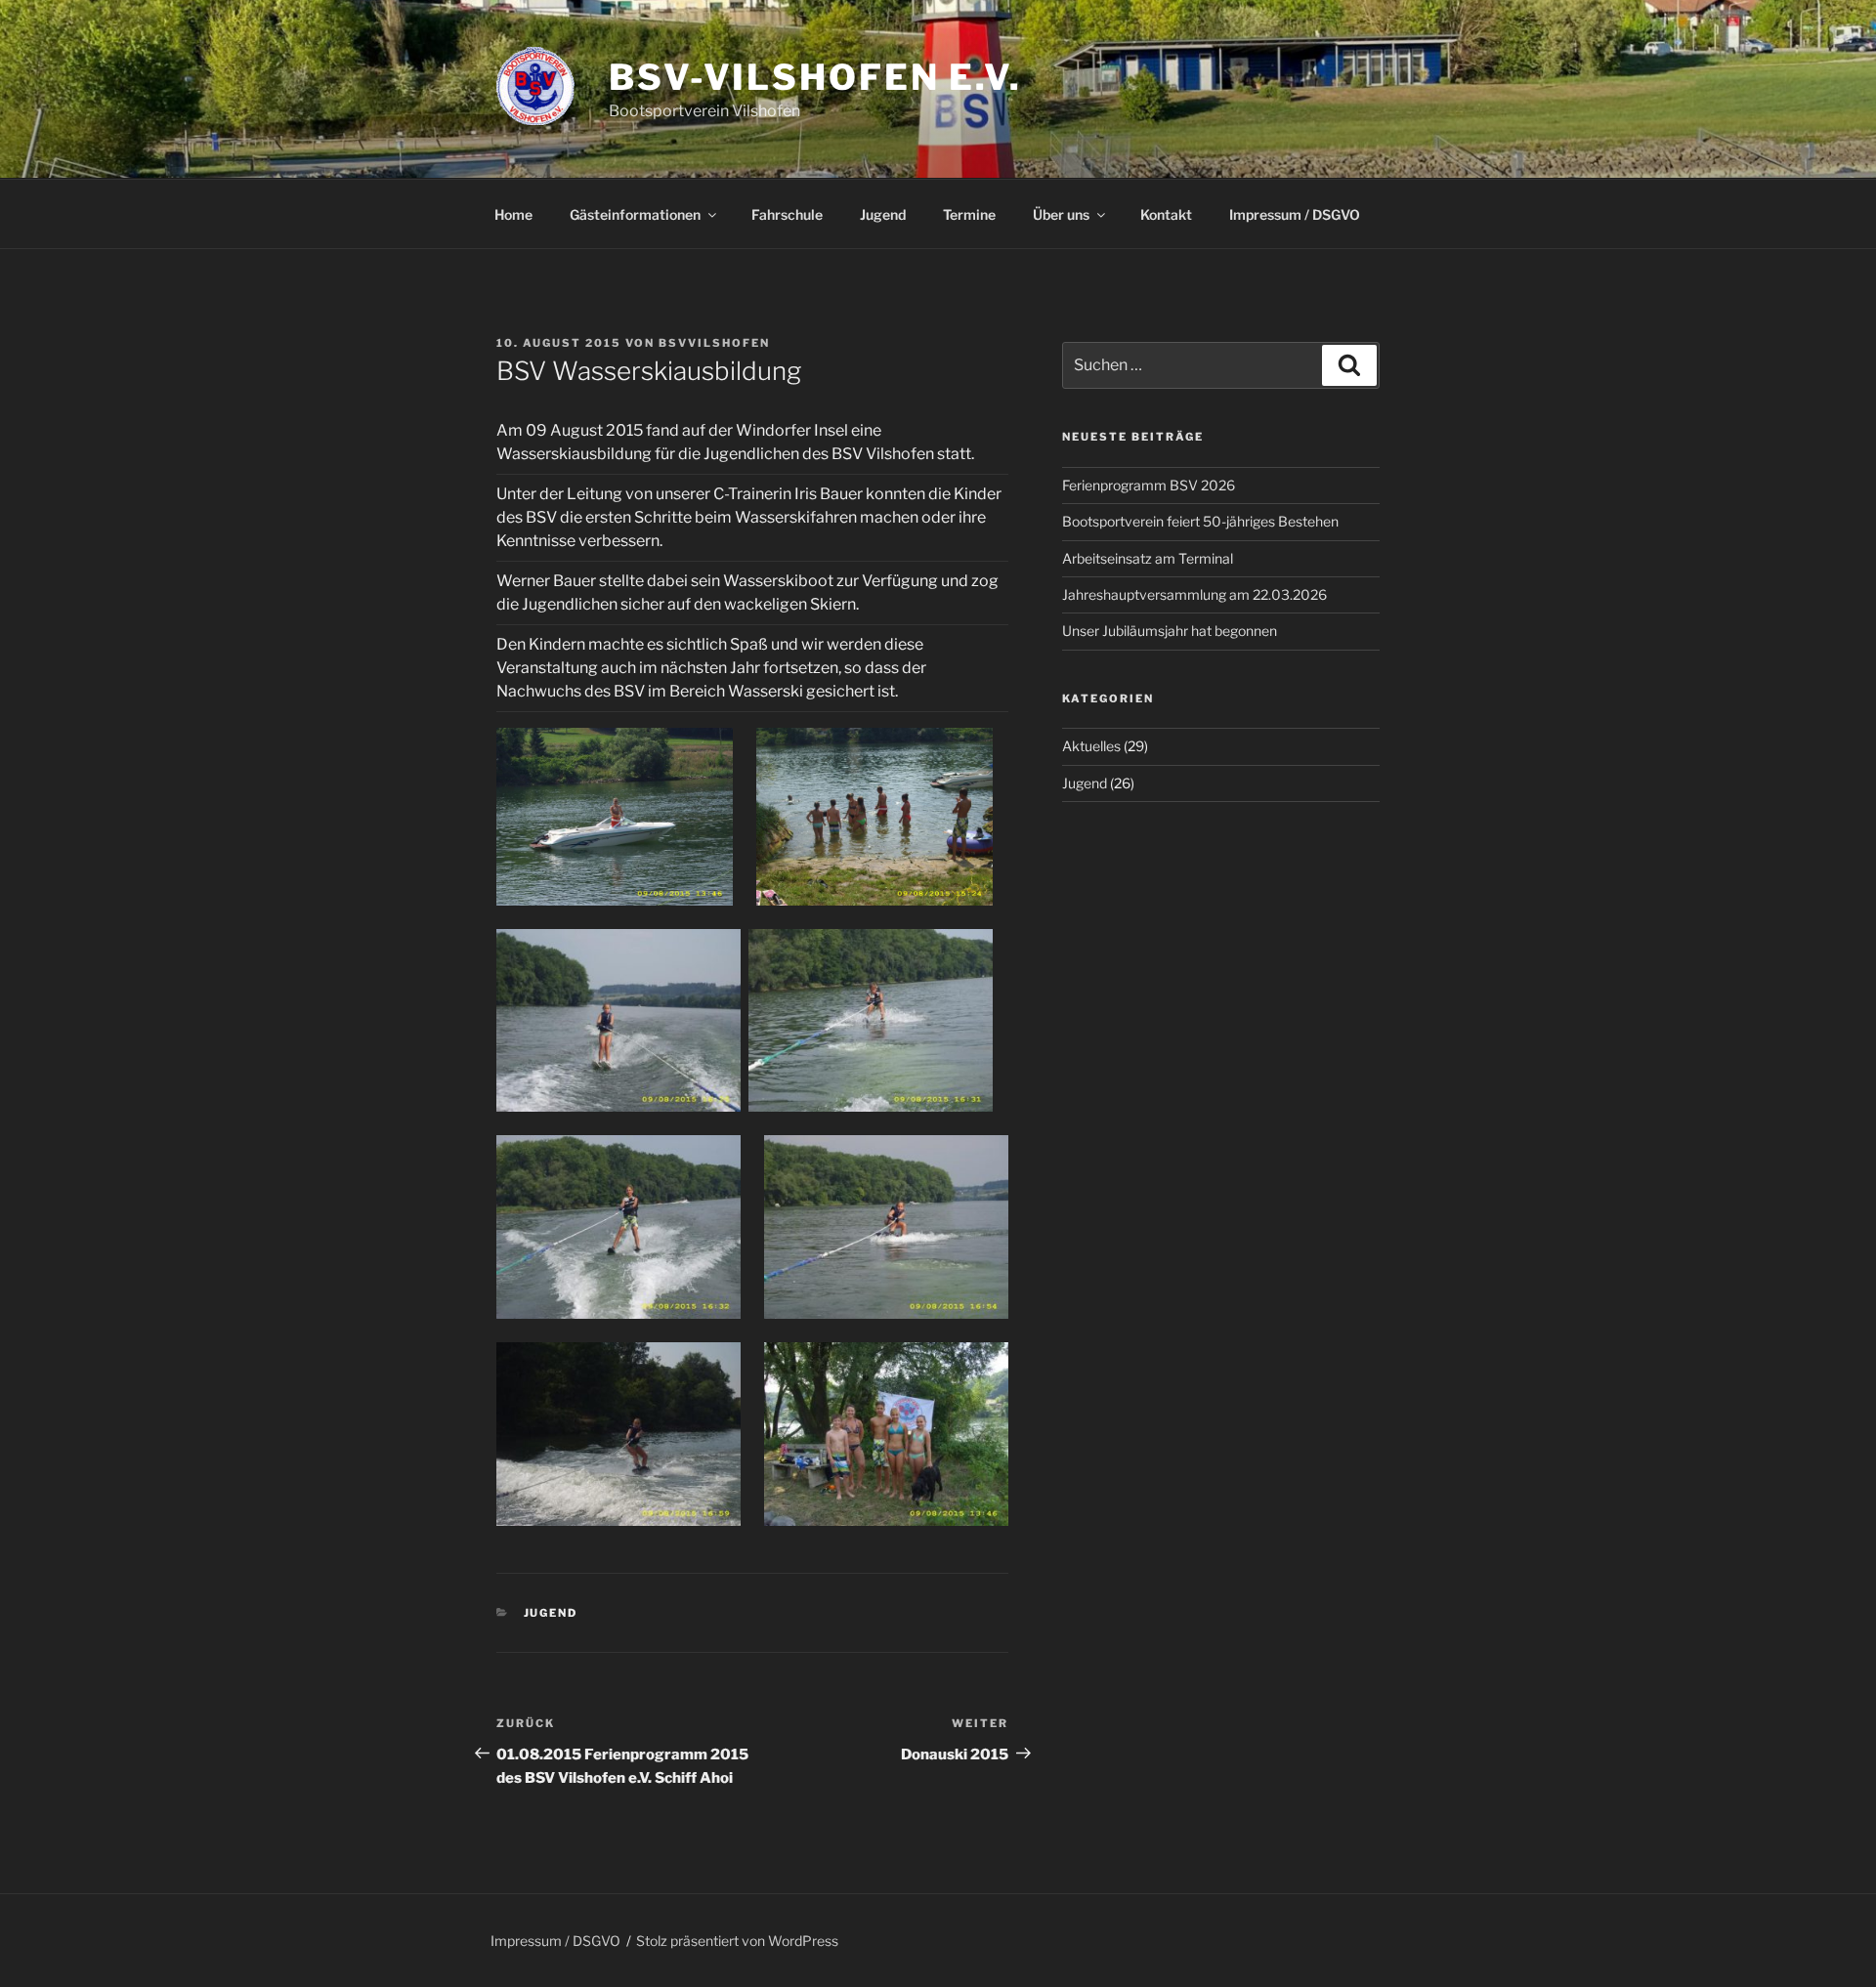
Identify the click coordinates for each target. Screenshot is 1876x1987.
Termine (969, 214)
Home (513, 214)
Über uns (1061, 214)
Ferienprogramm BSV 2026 (1149, 485)
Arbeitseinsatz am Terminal (1148, 558)
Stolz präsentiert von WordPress (737, 1941)
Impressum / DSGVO (1295, 214)
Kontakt (1166, 214)
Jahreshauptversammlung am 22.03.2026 (1194, 594)
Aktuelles (1091, 746)
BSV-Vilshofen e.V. (815, 77)
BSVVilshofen (714, 343)
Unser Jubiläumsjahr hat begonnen (1170, 631)
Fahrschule (787, 214)
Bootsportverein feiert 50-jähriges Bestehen (1200, 521)
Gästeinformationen (635, 214)
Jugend (883, 214)
